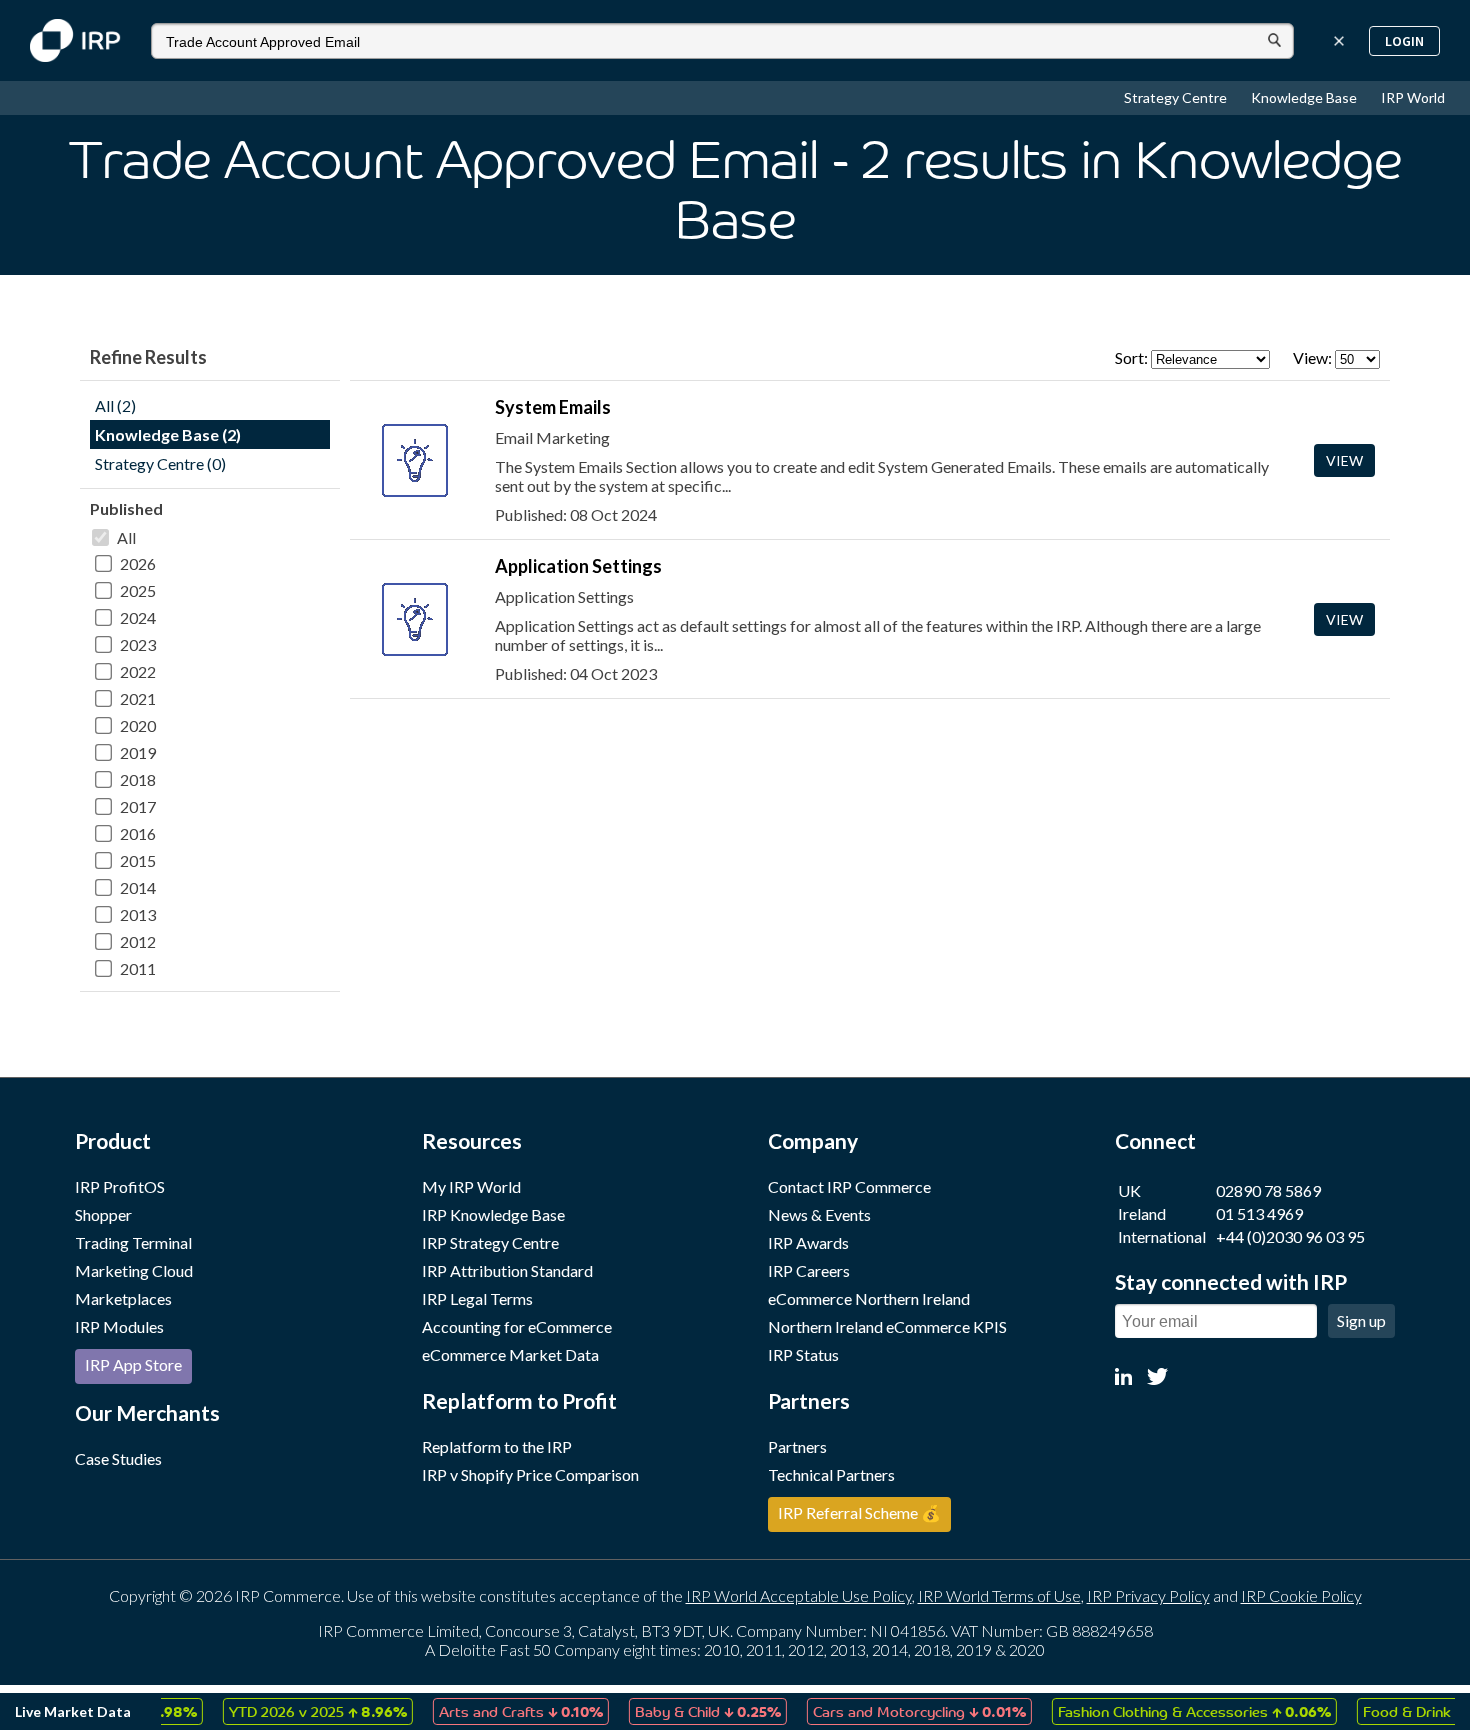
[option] (296, 1711)
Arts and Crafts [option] (499, 1711)
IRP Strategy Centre (490, 1242)
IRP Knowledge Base (493, 1214)
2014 (138, 887)
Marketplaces (123, 1298)
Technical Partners (831, 1474)
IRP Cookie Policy (1301, 1595)
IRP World (1413, 97)
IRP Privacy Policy (1148, 1595)
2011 (138, 968)
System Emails (553, 407)
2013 (138, 914)
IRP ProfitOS (120, 1186)
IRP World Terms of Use (999, 1595)
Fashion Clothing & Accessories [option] (1172, 1711)
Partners (797, 1446)
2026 (138, 563)
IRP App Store (133, 1364)
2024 (138, 617)
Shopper (103, 1214)
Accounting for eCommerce (517, 1326)
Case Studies (118, 1458)
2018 (138, 779)
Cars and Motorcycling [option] (897, 1711)
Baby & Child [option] (686, 1711)
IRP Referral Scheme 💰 (859, 1512)
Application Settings (578, 566)
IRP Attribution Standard (507, 1270)
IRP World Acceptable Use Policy (799, 1595)
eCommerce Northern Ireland (869, 1298)
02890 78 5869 (1268, 1190)
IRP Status (803, 1354)
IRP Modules (119, 1326)
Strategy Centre (1177, 97)
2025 (138, 590)
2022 (138, 671)
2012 (138, 941)
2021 (138, 698)
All (126, 537)
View (1344, 460)
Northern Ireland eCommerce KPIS (887, 1326)
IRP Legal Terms (477, 1298)
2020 (138, 725)
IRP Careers (809, 1270)
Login (1404, 41)
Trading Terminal (133, 1242)
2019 (138, 752)
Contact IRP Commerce (849, 1186)
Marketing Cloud (134, 1270)
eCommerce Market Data (510, 1354)
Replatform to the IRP (497, 1446)
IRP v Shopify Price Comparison (530, 1474)
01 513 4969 (1259, 1213)
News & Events (819, 1214)
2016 (138, 833)
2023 (138, 644)
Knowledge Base (1305, 97)
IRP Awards (808, 1242)
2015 (138, 860)
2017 (138, 806)
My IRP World (471, 1186)
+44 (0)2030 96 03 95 (1290, 1236)
